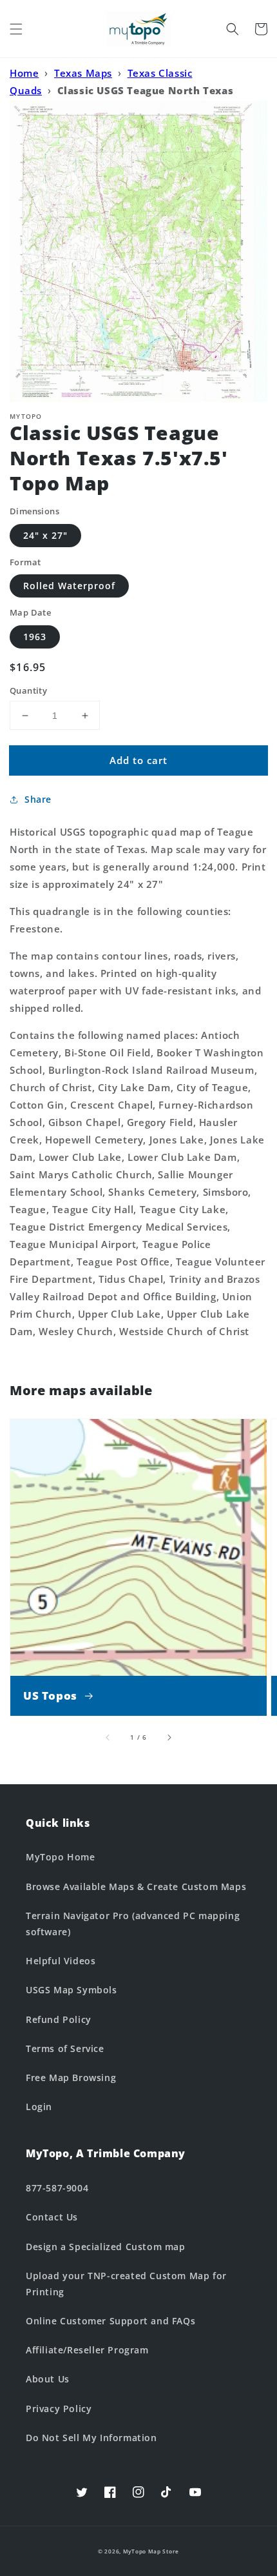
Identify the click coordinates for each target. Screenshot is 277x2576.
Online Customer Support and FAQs (110, 2321)
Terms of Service (65, 2048)
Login (39, 2107)
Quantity (28, 690)
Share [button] (38, 799)
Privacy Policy (59, 2409)
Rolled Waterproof (69, 586)
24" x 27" (45, 535)
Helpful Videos (61, 1961)
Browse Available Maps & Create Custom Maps (136, 1887)
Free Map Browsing (71, 2078)
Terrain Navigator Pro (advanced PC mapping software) (133, 1924)
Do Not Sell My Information (91, 2438)
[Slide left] (108, 1737)
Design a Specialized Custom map (106, 2247)
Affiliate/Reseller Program (87, 2350)
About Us (48, 2379)
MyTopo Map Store (151, 2551)
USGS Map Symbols (72, 1990)
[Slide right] (169, 1737)
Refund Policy (59, 2019)
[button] (16, 29)
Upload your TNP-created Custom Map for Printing (126, 2284)
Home (24, 73)
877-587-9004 (57, 2188)
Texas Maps (83, 73)
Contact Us (52, 2217)
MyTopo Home (61, 1857)
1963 (35, 637)
